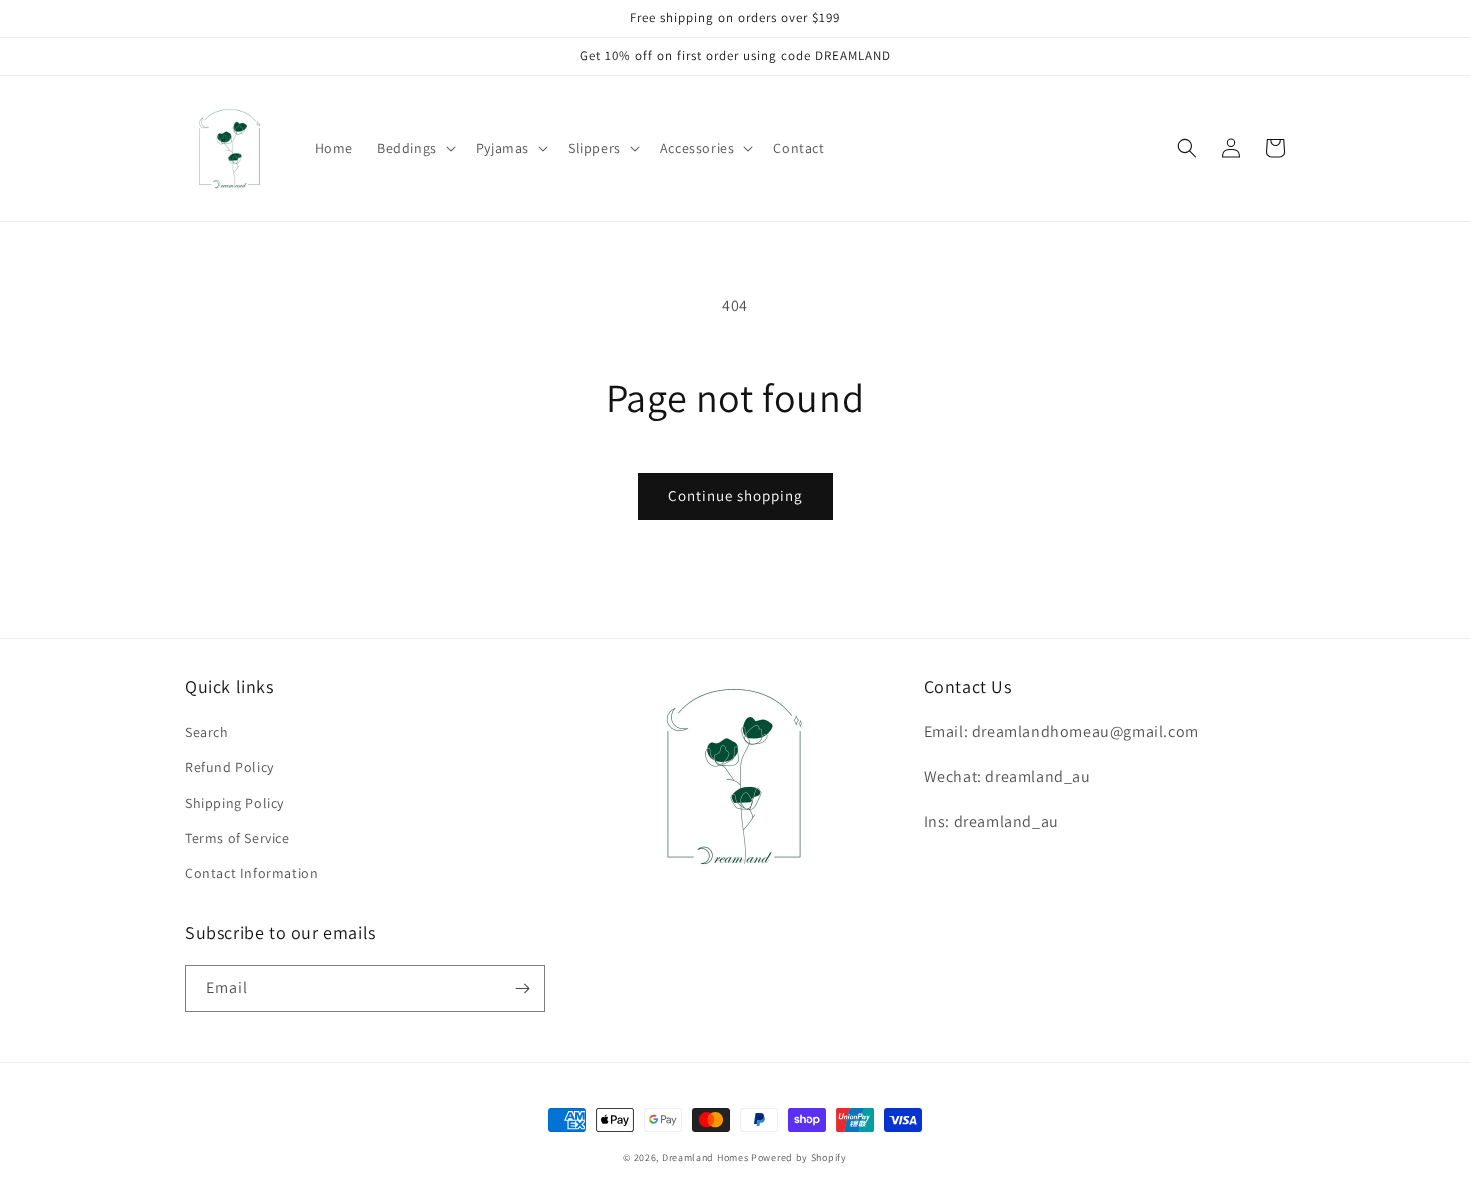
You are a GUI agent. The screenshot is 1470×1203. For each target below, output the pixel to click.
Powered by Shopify (799, 1157)
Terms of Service (237, 838)
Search (207, 732)
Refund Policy (229, 767)
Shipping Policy (234, 803)
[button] (414, 148)
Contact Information (251, 873)
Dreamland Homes (705, 1157)
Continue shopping (735, 495)
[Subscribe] (522, 988)
